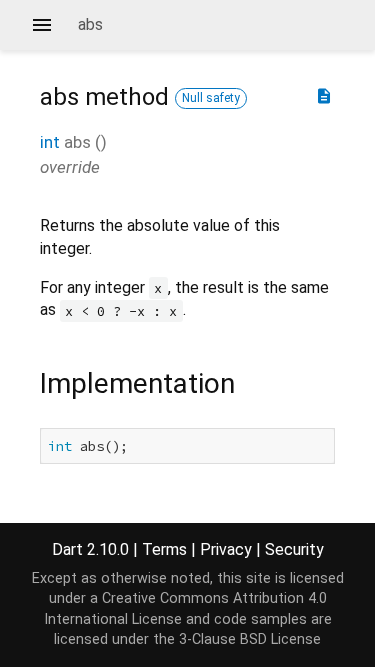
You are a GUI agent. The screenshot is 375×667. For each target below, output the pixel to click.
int (50, 142)
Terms (164, 549)
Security (294, 549)
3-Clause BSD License (250, 639)
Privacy (226, 549)
